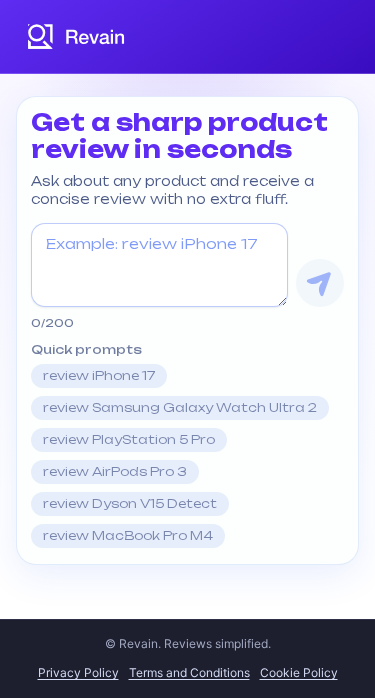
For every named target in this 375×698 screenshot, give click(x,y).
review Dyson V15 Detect (130, 503)
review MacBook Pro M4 (128, 535)
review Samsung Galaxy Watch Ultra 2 (180, 407)
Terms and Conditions (189, 672)
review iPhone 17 (99, 375)
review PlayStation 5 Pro (129, 439)
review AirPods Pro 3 (115, 471)
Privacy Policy (78, 672)
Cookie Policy (299, 672)
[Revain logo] (77, 36)
